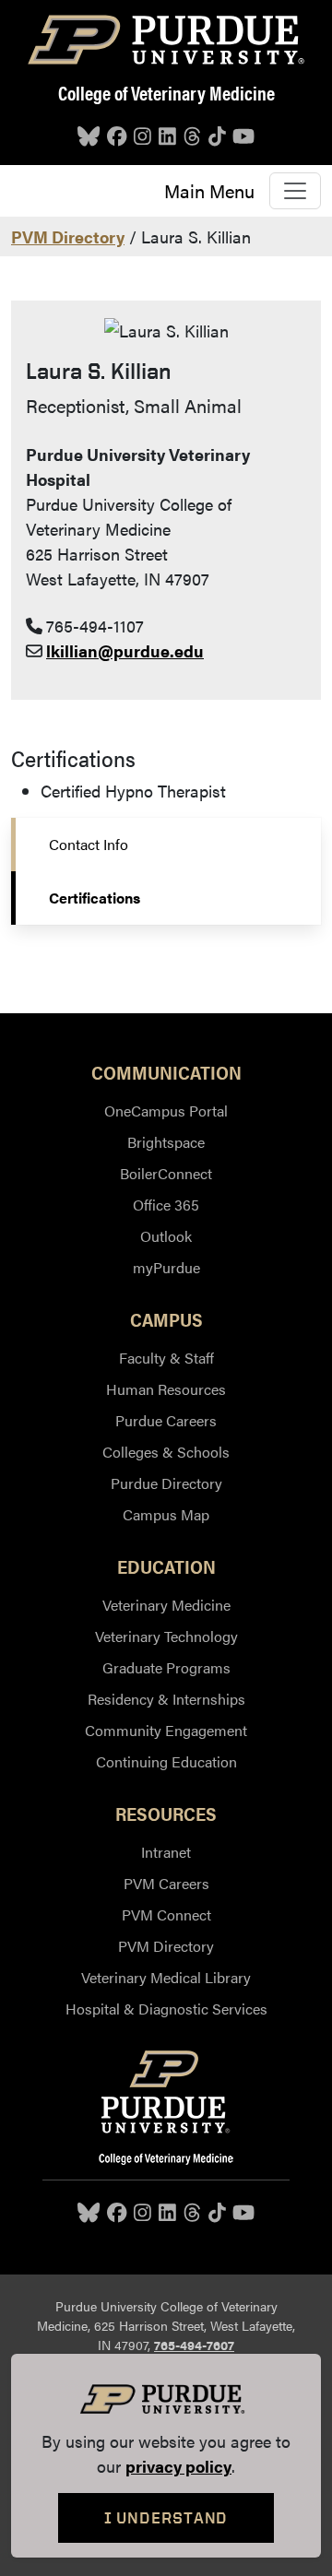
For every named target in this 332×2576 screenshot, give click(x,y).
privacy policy (178, 2466)
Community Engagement (166, 1730)
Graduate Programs (166, 1667)
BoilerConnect (166, 1173)
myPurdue (166, 1267)
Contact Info (89, 844)
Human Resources (166, 1389)
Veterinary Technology (166, 1636)
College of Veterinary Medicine (166, 92)
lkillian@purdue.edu (125, 650)
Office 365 (166, 1205)
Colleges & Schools (166, 1452)
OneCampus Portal (166, 1111)
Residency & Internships (166, 1699)
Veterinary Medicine (166, 1605)
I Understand (166, 2517)
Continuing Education (166, 1761)
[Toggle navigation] (295, 191)
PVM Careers (166, 1883)
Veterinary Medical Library (166, 1977)
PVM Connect (166, 1914)
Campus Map (166, 1514)
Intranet (166, 1852)
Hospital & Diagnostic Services (166, 2009)
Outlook (166, 1236)
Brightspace (166, 1142)
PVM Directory (68, 236)
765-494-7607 (194, 2345)
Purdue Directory (166, 1483)
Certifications (95, 898)
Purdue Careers (166, 1420)
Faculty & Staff (166, 1358)
